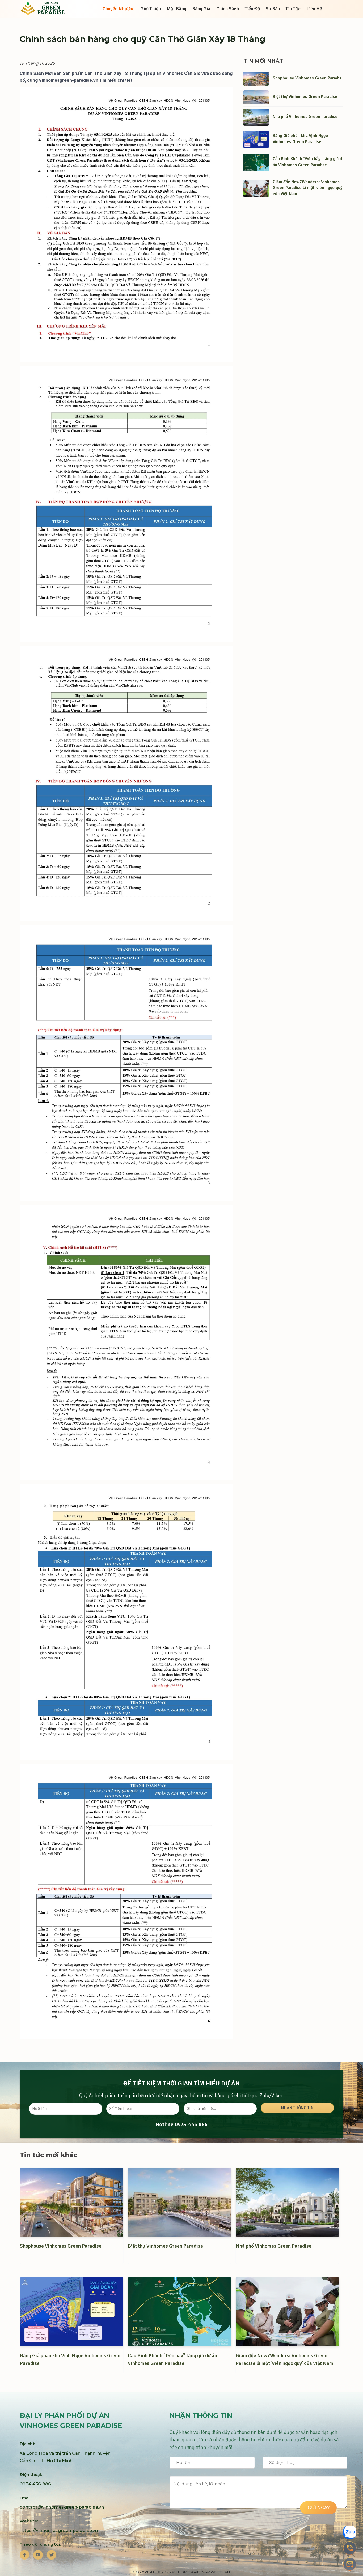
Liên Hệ (314, 9)
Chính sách (228, 9)
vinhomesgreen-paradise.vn (201, 2572)
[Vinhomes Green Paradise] (46, 9)
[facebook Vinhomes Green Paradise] (24, 2555)
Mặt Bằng (176, 9)
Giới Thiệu (151, 9)
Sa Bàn (273, 9)
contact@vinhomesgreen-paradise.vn (62, 2507)
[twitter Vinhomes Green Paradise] (52, 2555)
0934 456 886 (191, 2124)
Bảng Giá (201, 9)
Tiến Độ (252, 9)
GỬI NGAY (318, 2508)
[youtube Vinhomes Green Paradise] (38, 2555)
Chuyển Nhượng (119, 9)
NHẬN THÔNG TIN (297, 2108)
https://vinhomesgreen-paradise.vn (59, 2530)
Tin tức (293, 9)
